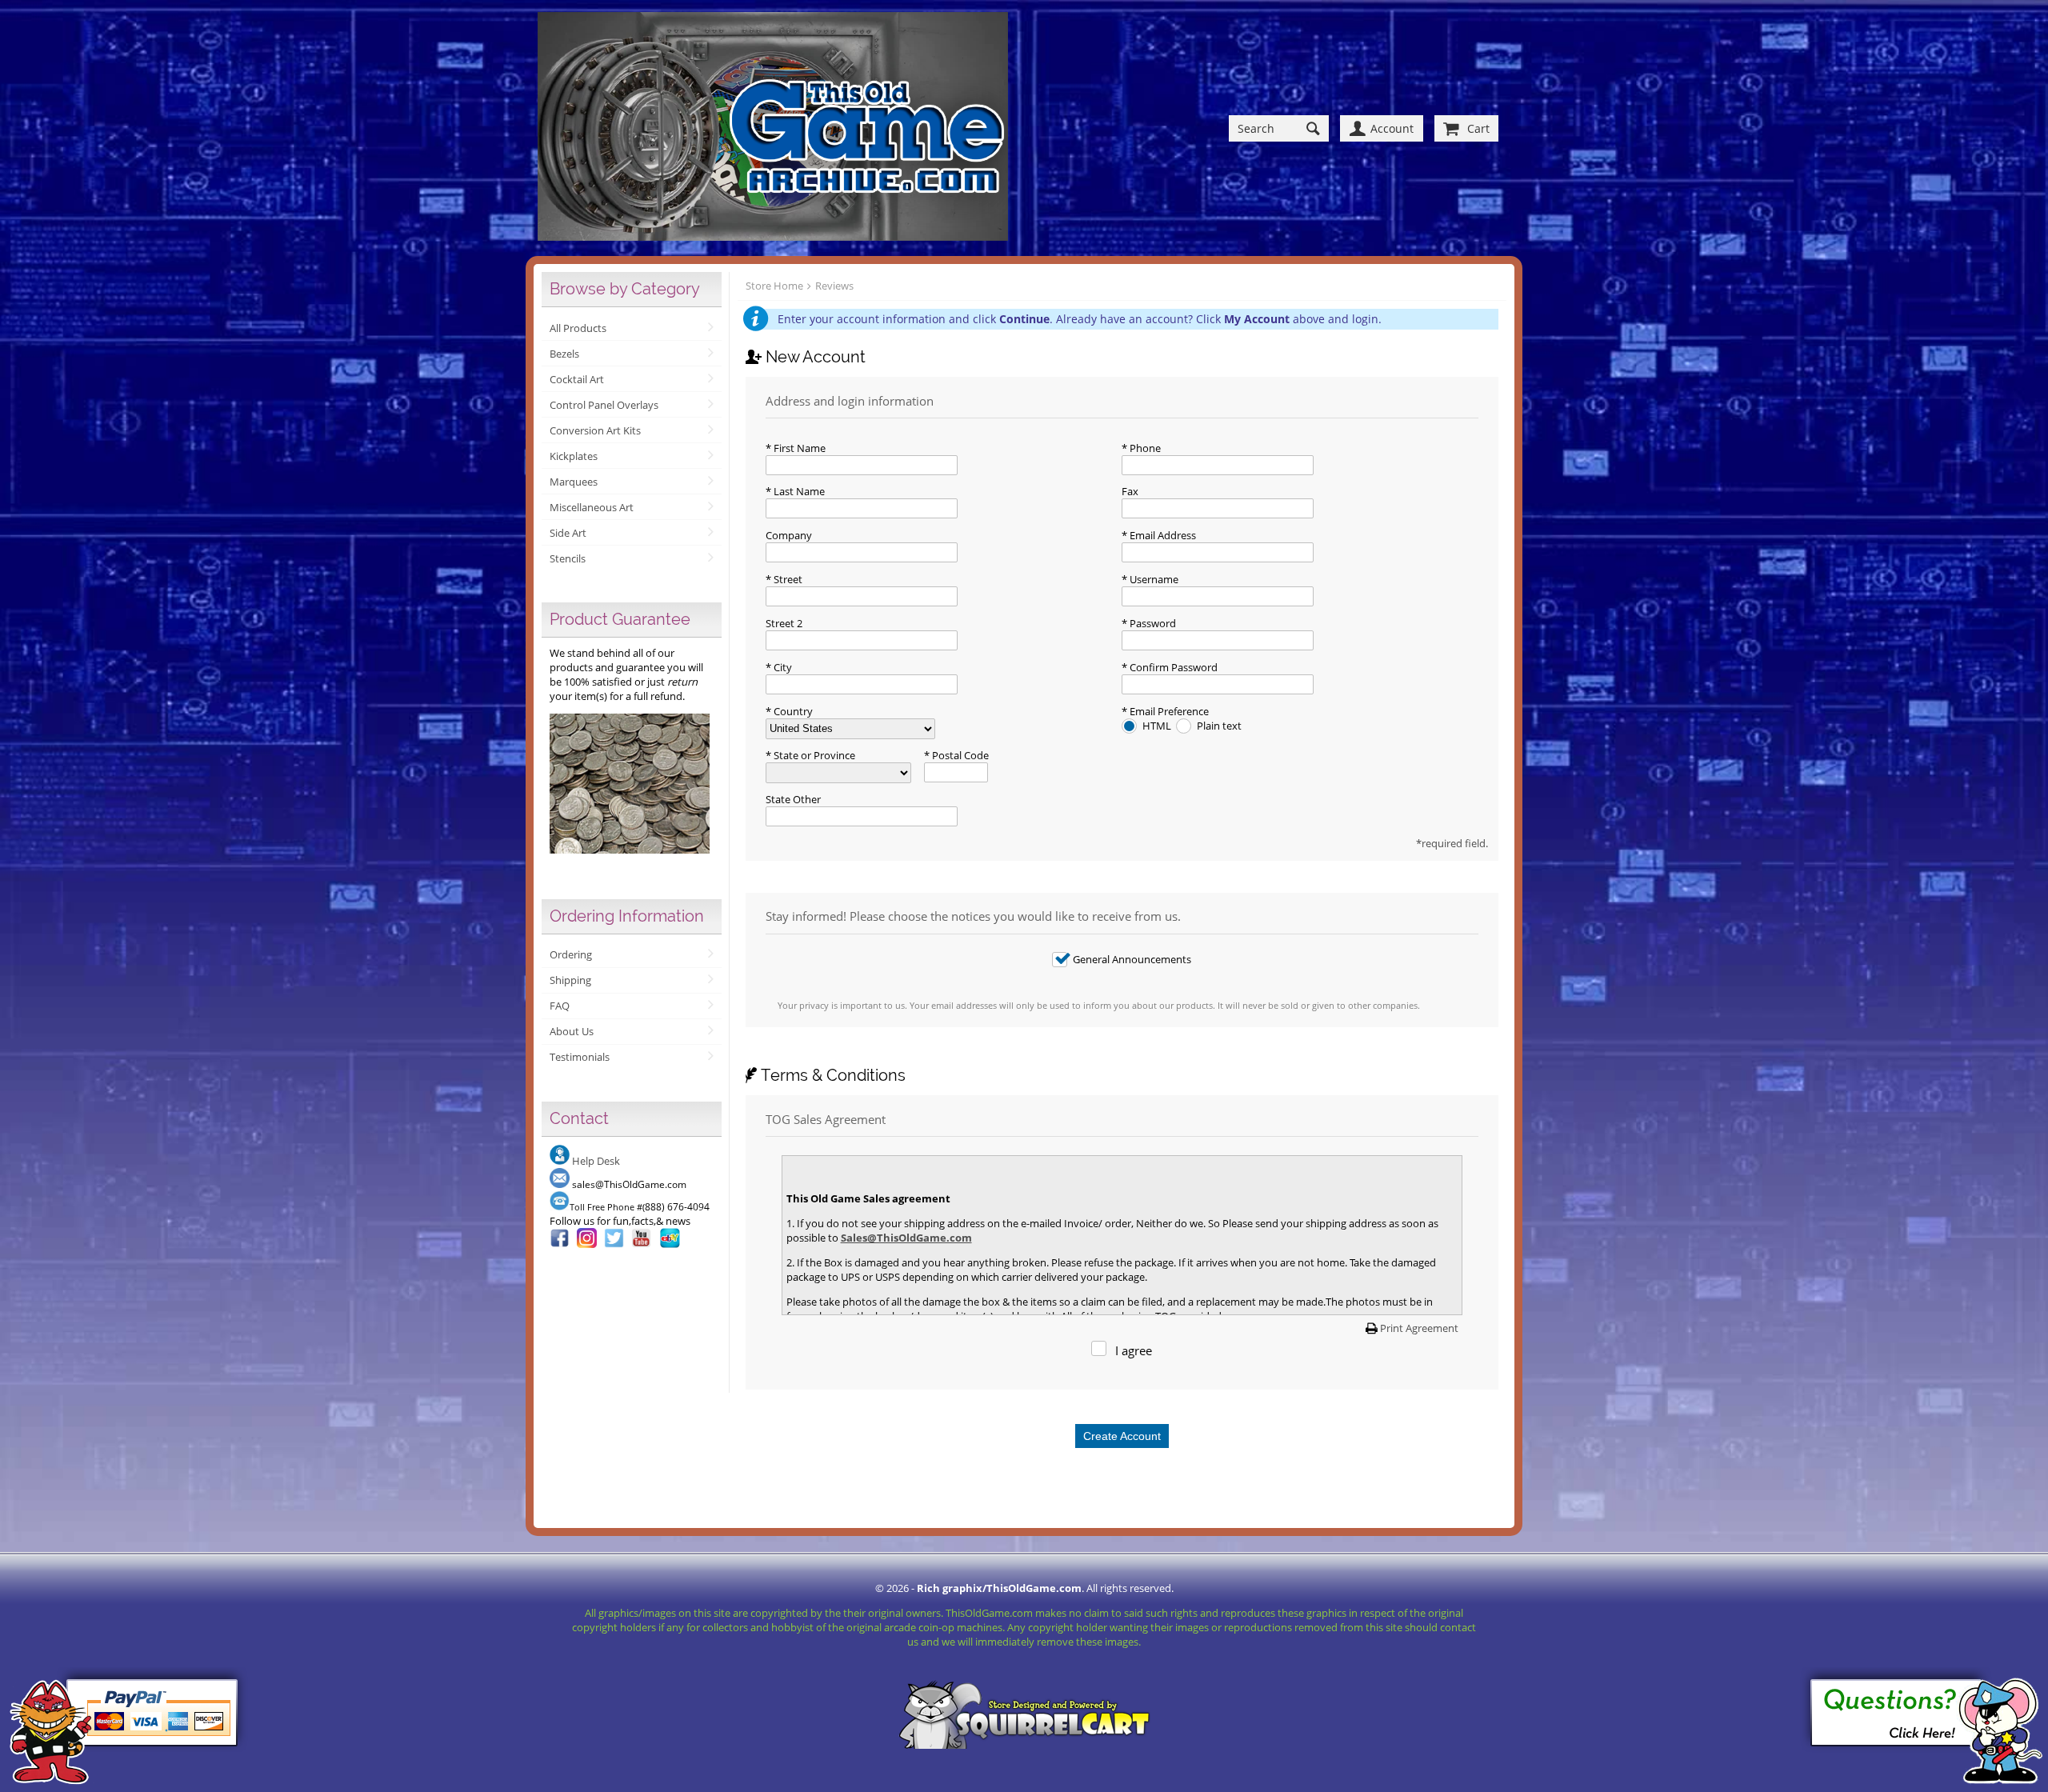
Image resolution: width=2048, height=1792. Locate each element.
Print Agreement (1419, 1328)
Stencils (568, 558)
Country (792, 711)
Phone (1144, 448)
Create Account (1122, 1436)
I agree (1134, 1350)
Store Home (774, 286)
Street (787, 579)
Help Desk (596, 1161)
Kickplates (574, 456)
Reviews (834, 286)
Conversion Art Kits (595, 430)
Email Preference (1168, 711)
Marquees (574, 482)
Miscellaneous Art (592, 507)
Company (789, 535)
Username (1153, 579)
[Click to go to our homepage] (773, 128)
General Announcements (1132, 959)
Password (1152, 623)
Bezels (564, 354)
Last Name (798, 491)
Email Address (1162, 535)
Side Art (568, 533)
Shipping (570, 980)
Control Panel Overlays (604, 405)
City (782, 667)
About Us (572, 1031)
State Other (793, 799)
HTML (1158, 726)
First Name (798, 448)
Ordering (571, 954)
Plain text (1219, 726)
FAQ (560, 1006)
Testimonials (580, 1057)
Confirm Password (1172, 667)
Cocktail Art (577, 379)
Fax (1130, 491)
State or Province (813, 755)
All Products (578, 328)
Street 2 (784, 623)
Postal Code (959, 755)
